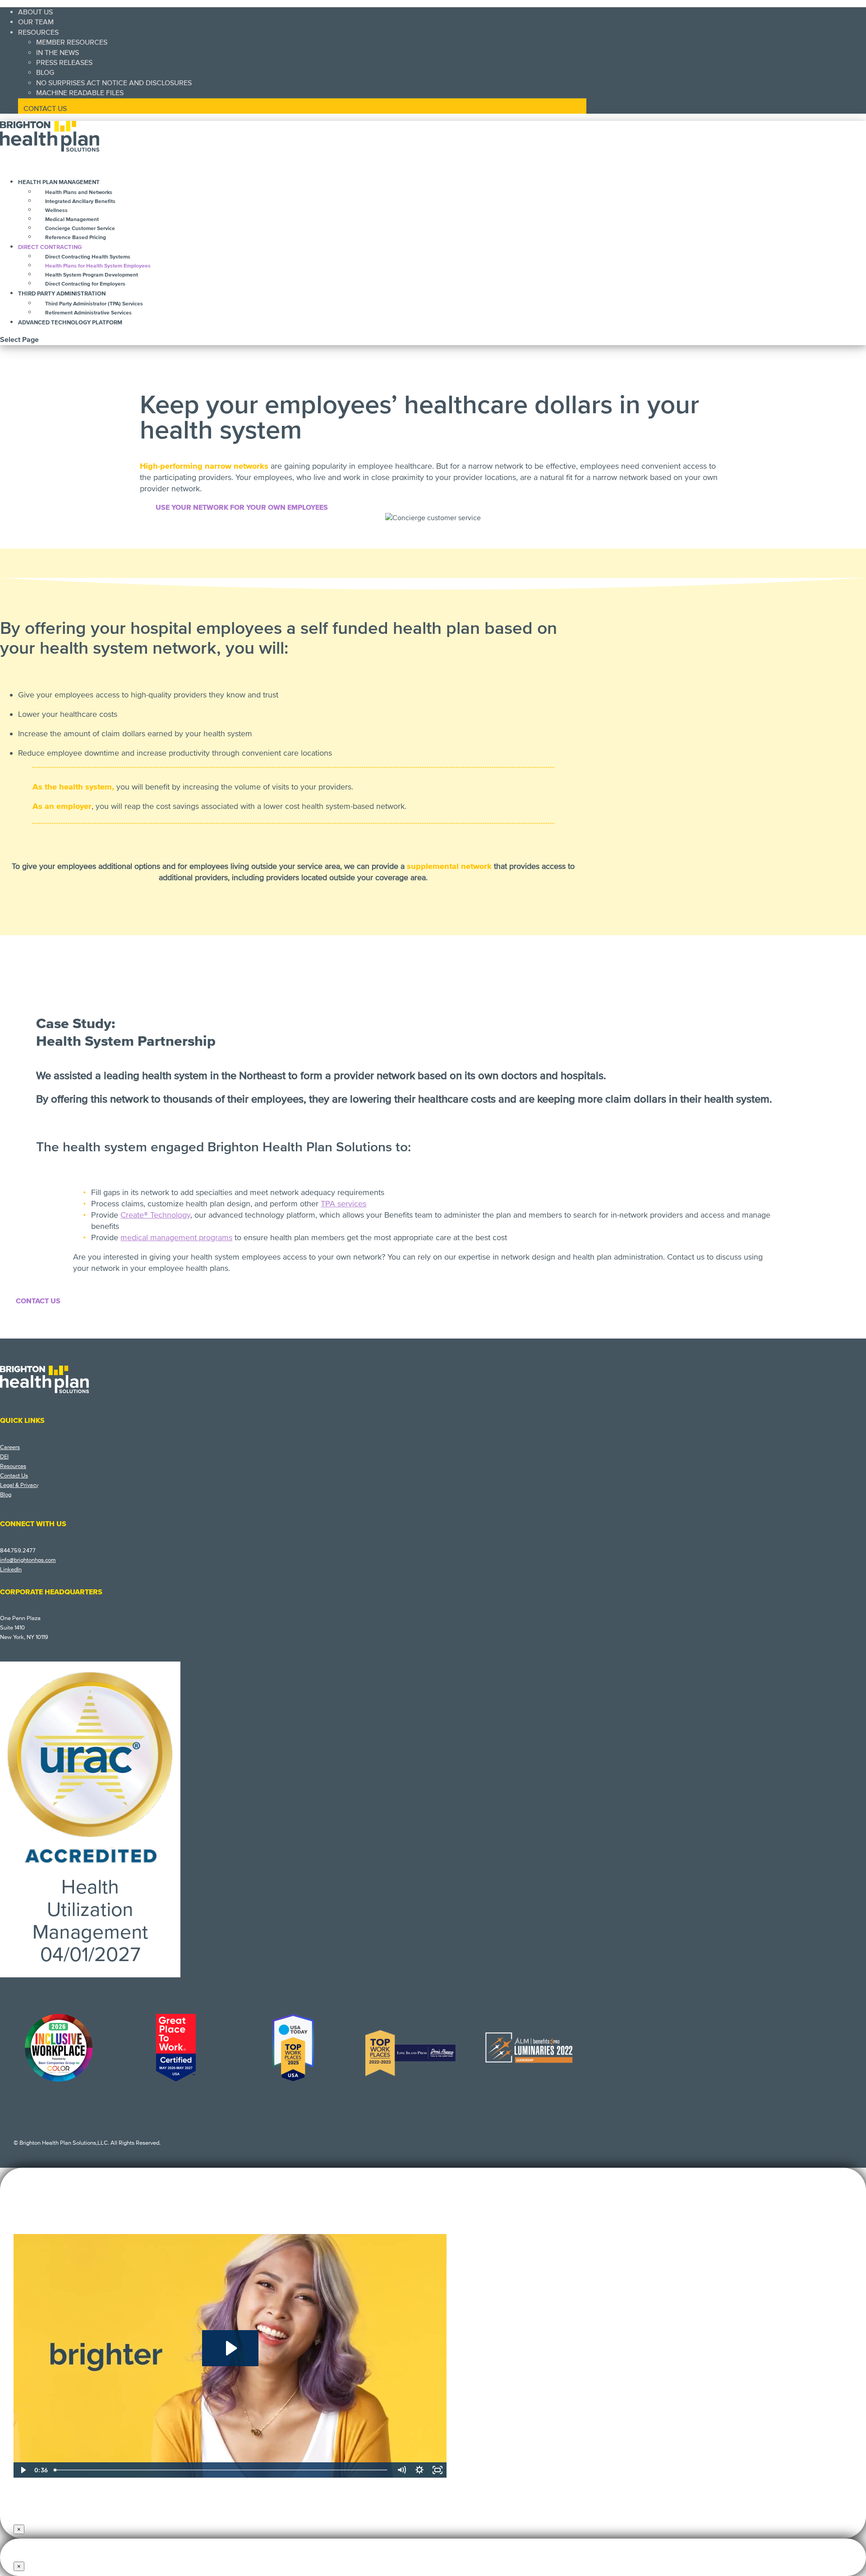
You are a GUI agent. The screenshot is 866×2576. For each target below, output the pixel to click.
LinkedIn (11, 1570)
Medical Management (72, 219)
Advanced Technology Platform (70, 323)
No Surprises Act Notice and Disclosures (114, 83)
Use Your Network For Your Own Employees (242, 508)
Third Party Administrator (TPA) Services (94, 304)
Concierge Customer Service (80, 229)
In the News (58, 53)
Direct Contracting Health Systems (88, 257)
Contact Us (45, 109)
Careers (10, 1447)
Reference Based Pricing (76, 238)
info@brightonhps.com (28, 1560)
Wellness (56, 210)
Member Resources (72, 42)
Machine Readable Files (80, 93)
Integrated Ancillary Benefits (80, 201)
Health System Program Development (92, 275)
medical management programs (176, 1237)
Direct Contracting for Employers (85, 284)
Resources (38, 32)
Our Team (36, 22)
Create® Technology (155, 1215)
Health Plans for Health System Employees (98, 266)
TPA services (343, 1204)
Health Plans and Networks (79, 192)
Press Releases (64, 63)
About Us (35, 12)
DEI (4, 1457)
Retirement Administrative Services (88, 313)
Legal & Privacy (19, 1485)
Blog (45, 73)
